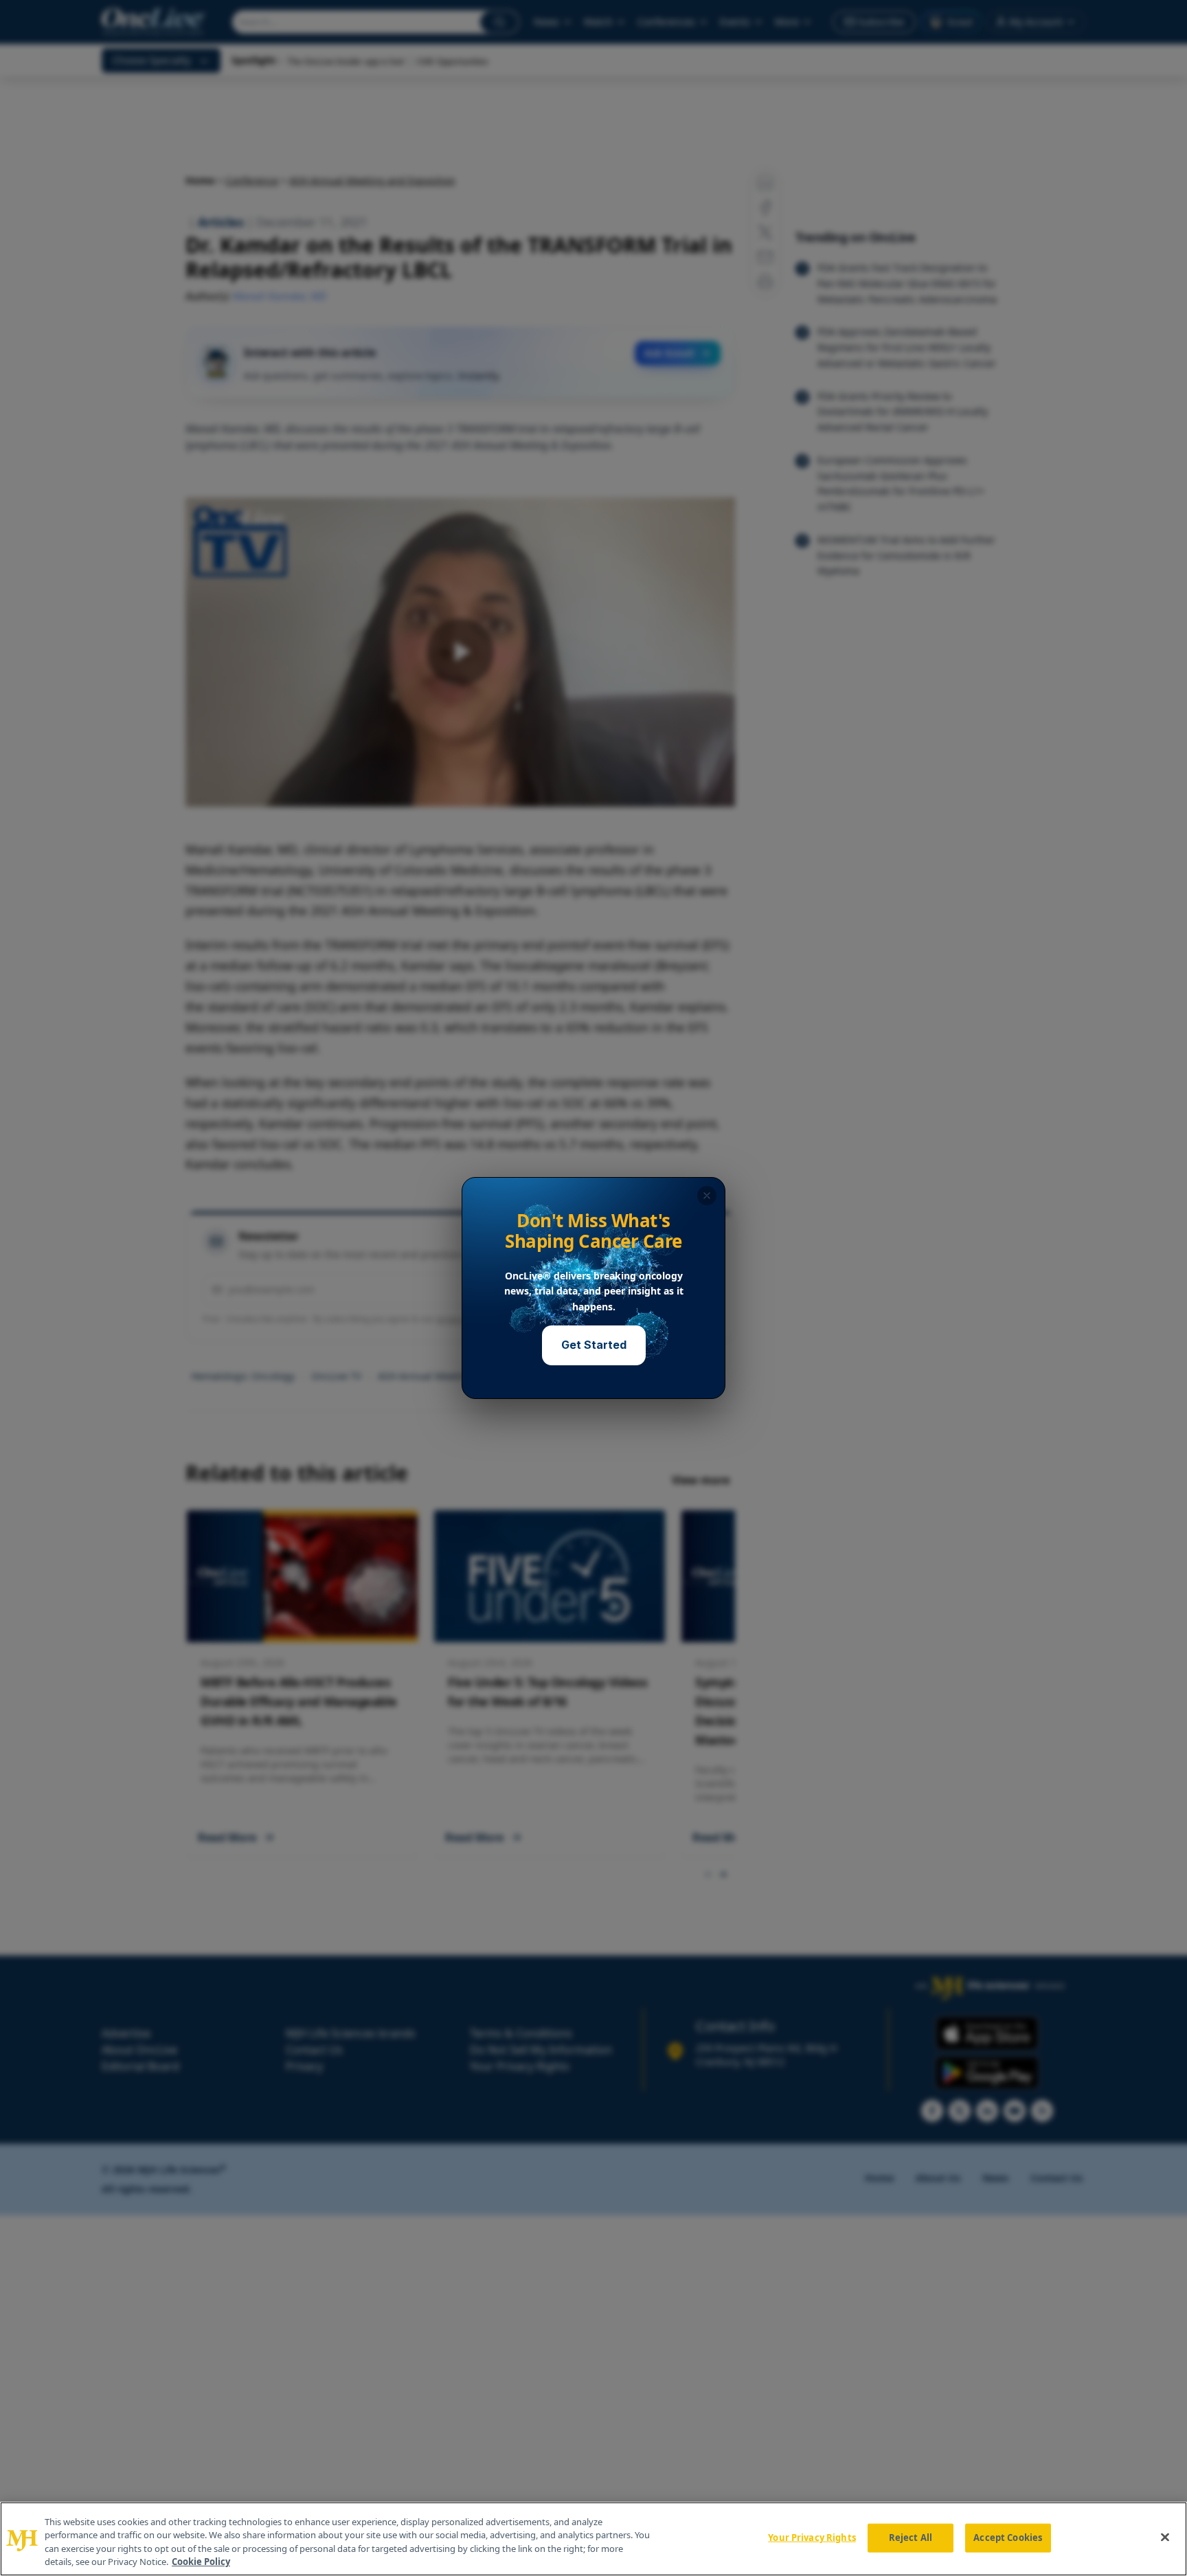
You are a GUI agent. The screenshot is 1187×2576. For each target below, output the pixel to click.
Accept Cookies (1008, 2538)
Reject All (911, 2538)
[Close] (1165, 2537)
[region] (593, 2539)
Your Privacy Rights (812, 2538)
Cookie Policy (201, 2562)
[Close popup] (707, 1196)
